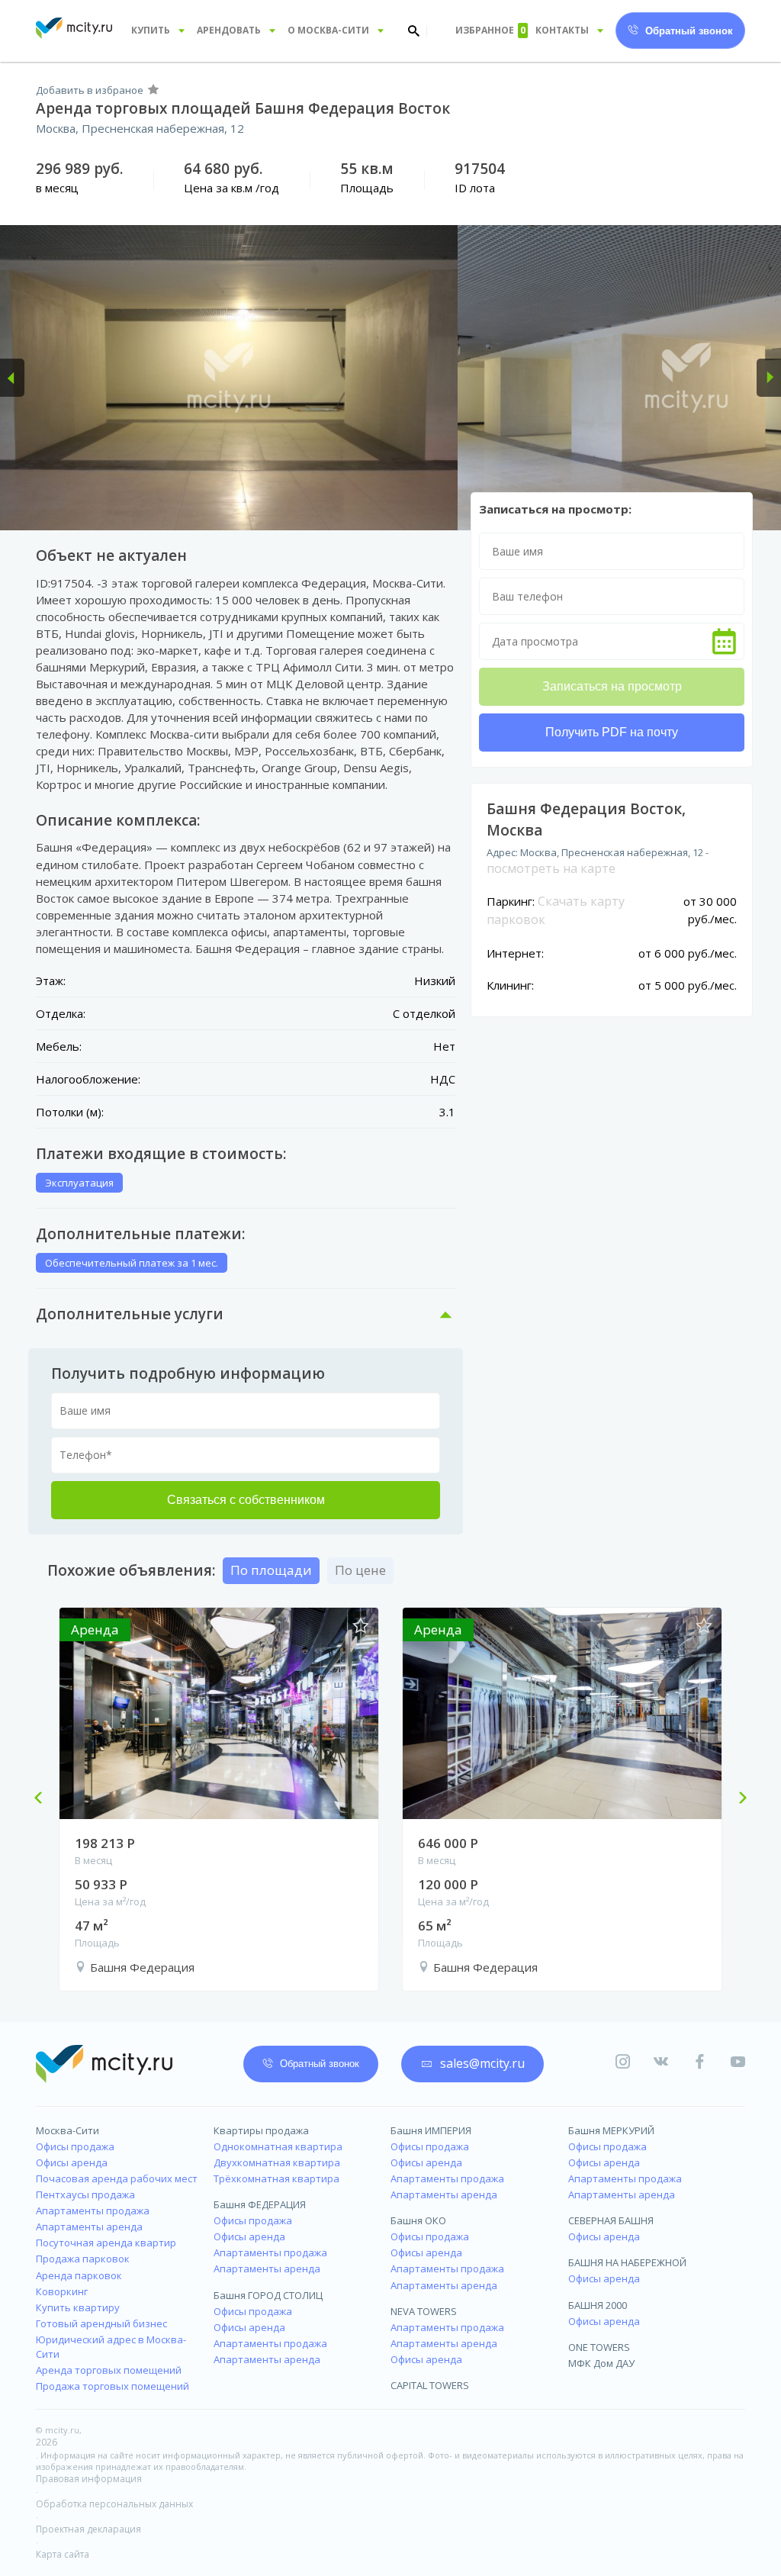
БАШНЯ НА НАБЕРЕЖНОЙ (627, 2262)
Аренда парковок (79, 2275)
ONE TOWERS (599, 2347)
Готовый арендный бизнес (101, 2323)
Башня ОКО (418, 2220)
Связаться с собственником (246, 1500)
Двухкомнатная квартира (277, 2162)
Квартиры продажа (261, 2130)
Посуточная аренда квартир (106, 2243)
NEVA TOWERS (424, 2311)
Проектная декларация (88, 2529)
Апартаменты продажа (93, 2211)
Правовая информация (89, 2479)
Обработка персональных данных (114, 2504)
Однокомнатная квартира (278, 2146)
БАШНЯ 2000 (598, 2305)
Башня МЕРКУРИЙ (611, 2130)
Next (737, 1799)
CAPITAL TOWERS (430, 2385)
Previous (44, 1799)
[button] (12, 378)
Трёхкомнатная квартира (276, 2178)
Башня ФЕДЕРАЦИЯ (260, 2204)
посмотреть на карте (551, 868)
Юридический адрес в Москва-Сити (111, 2347)
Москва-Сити (67, 2130)
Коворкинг (62, 2291)
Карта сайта (63, 2554)
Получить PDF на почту (612, 732)
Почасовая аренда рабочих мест (117, 2178)
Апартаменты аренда (89, 2227)
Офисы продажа (75, 2146)
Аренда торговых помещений (109, 2370)
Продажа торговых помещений (112, 2386)
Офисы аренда (72, 2162)
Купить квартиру (78, 2307)
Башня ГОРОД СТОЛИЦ (268, 2295)
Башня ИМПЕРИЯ (431, 2130)
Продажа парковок (83, 2259)
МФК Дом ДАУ (601, 2363)
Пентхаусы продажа (85, 2194)
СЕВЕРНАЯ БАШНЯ (611, 2220)
